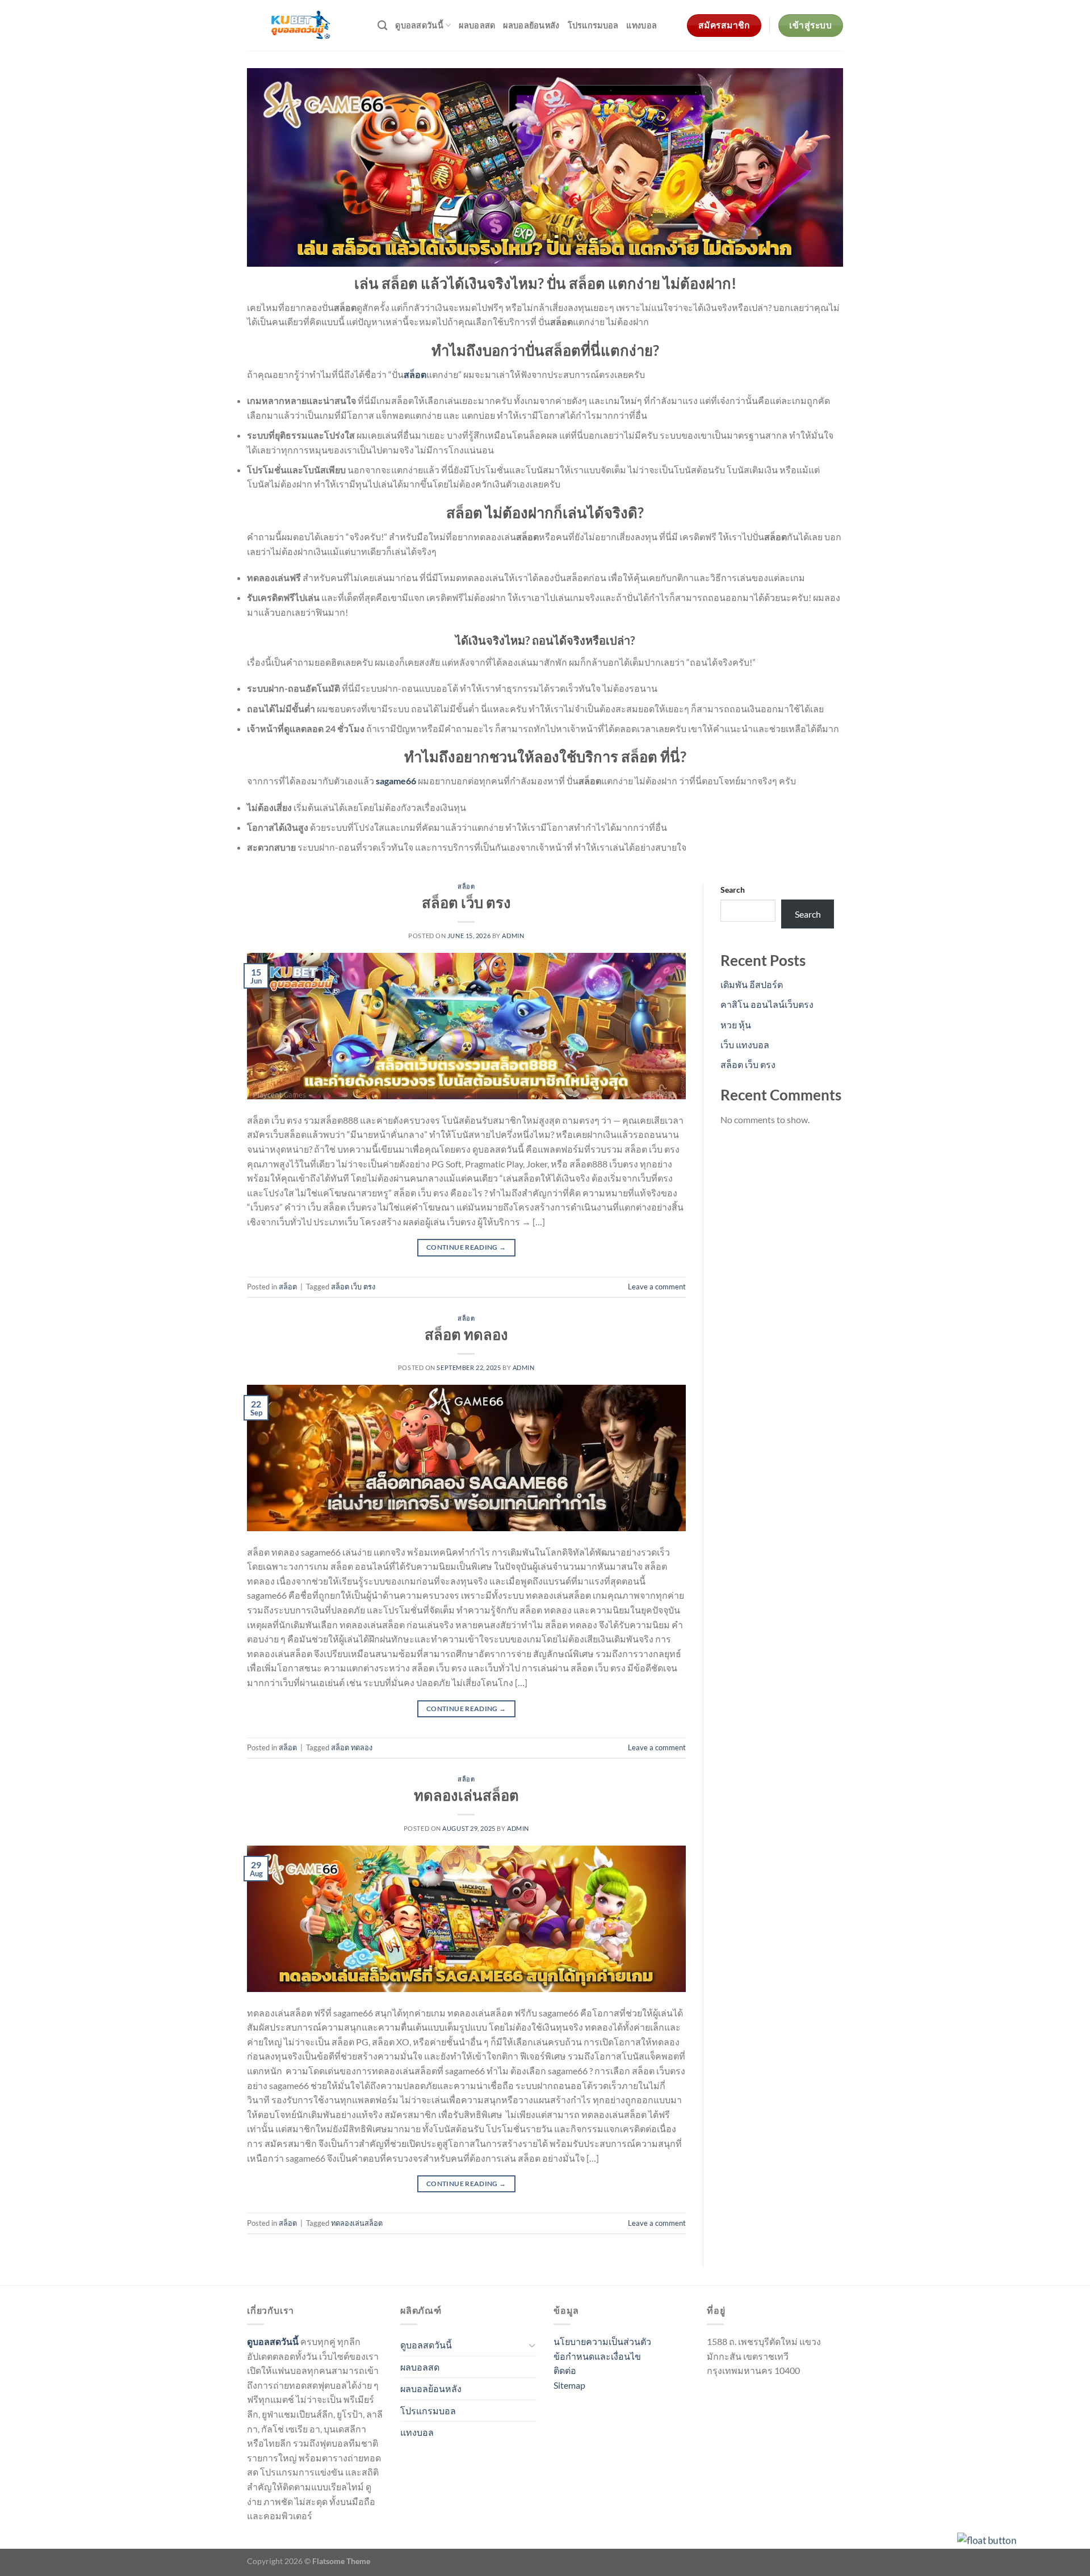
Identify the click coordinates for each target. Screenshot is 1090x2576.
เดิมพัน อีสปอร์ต (752, 984)
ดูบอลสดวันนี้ (419, 25)
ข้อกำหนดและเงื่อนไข (597, 2356)
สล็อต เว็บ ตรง (466, 902)
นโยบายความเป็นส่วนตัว (602, 2341)
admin (513, 936)
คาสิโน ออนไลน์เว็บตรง (767, 1004)
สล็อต (466, 886)
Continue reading (466, 1247)
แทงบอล (642, 25)
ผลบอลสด (477, 25)
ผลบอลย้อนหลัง (531, 25)
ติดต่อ (565, 2370)
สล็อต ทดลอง (466, 1334)
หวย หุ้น (736, 1025)
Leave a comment (657, 1287)
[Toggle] (532, 2345)
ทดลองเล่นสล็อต (466, 1795)
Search (733, 890)
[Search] (382, 26)
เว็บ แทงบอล (745, 1045)
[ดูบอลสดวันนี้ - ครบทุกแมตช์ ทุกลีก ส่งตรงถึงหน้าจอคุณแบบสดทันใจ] (304, 26)
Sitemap (569, 2385)
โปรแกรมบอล (593, 25)
